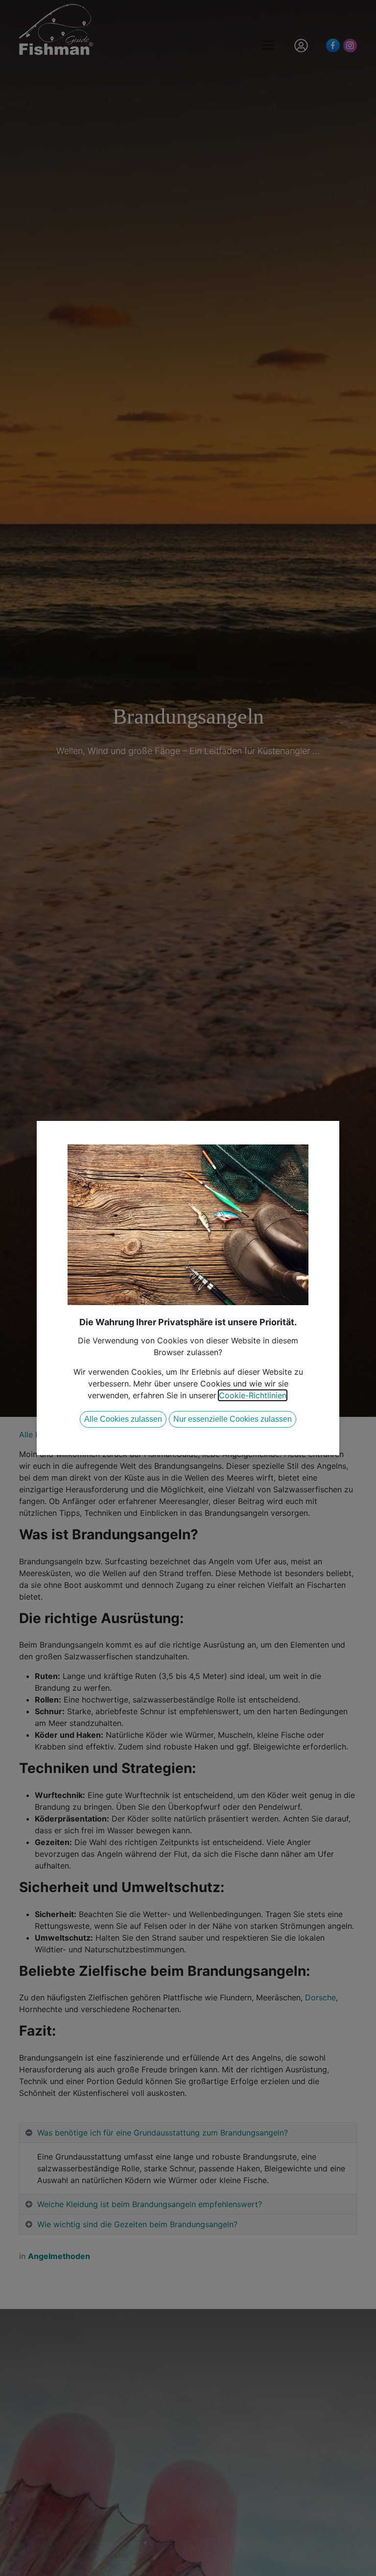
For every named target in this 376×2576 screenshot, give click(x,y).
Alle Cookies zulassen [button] (123, 1419)
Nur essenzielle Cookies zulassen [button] (233, 1419)
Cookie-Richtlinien (253, 1395)
